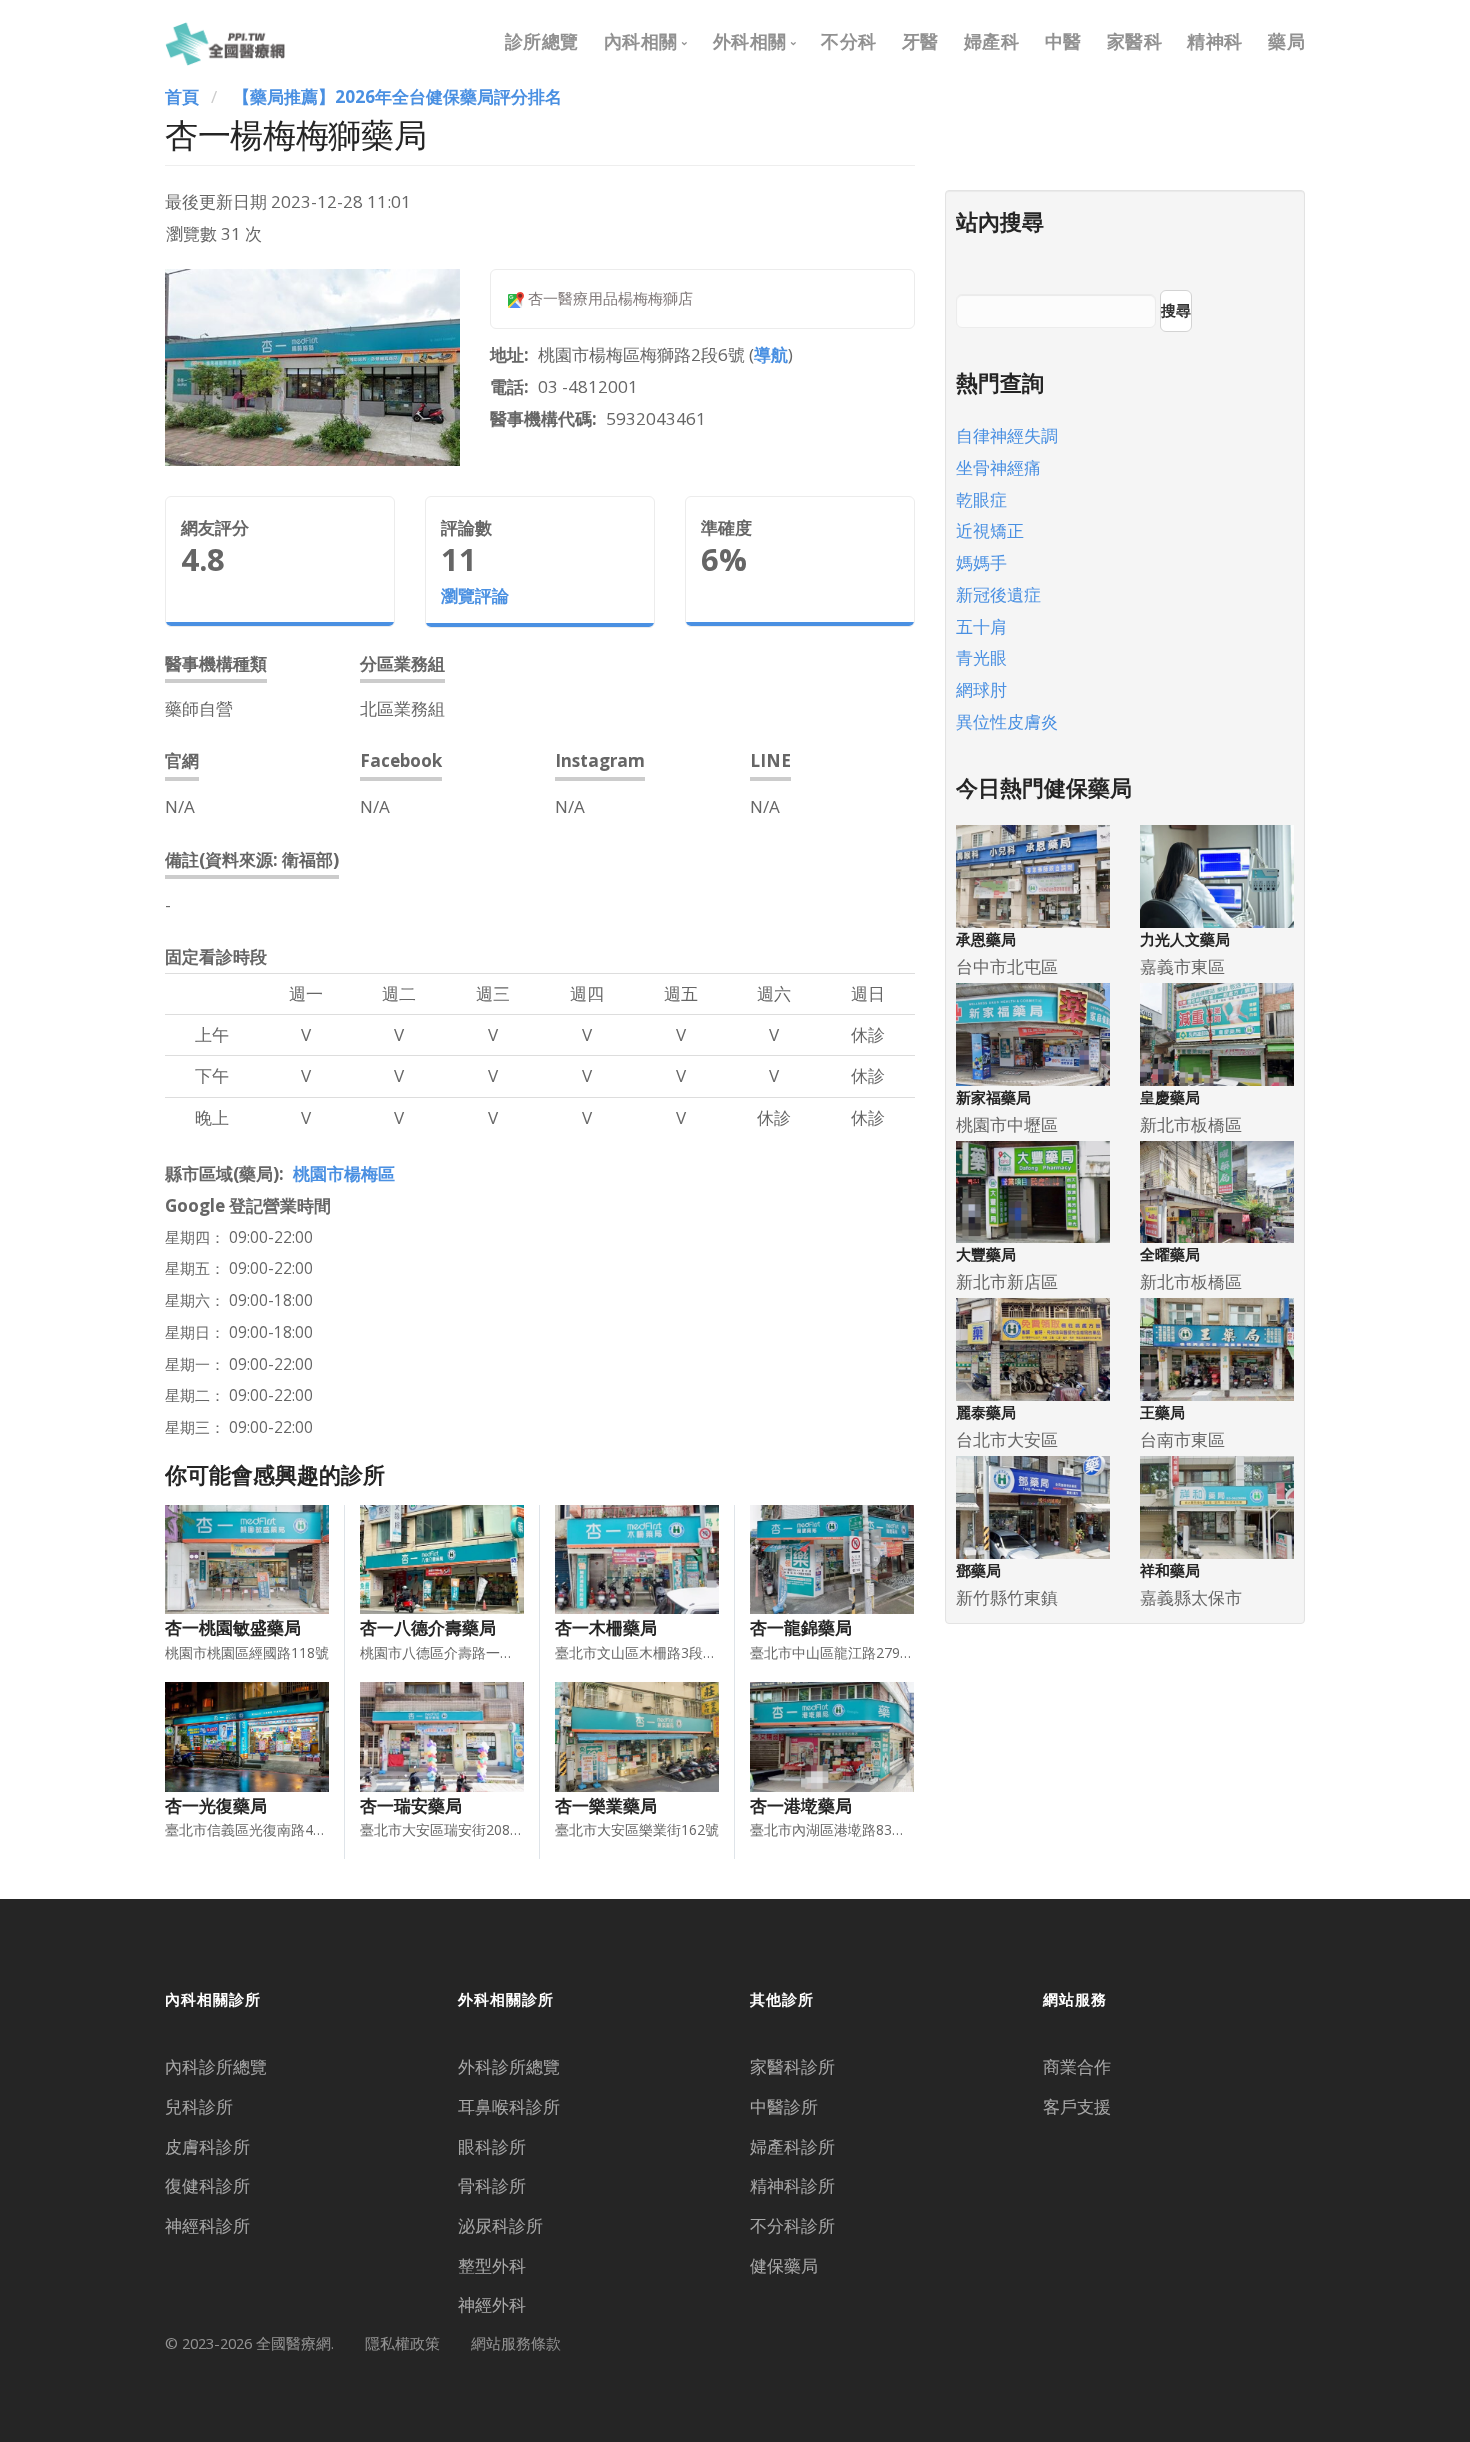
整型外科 (492, 2265)
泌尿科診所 (500, 2225)
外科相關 (750, 41)
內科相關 (641, 41)
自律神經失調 (1007, 435)
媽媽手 (981, 562)
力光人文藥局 (1185, 939)
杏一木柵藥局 (606, 1627)
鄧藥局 (978, 1570)
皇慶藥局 (1170, 1097)
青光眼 (981, 657)
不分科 (849, 41)
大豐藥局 (986, 1254)
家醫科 (1135, 41)
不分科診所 (792, 2225)
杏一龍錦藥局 (801, 1627)
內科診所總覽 (216, 2066)
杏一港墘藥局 (801, 1805)
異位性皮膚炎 (1007, 721)
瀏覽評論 (475, 595)
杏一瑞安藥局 (411, 1805)
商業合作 (1077, 2066)
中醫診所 (784, 2106)
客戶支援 (1077, 2106)
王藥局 (1162, 1412)
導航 (771, 354)
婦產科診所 (792, 2146)
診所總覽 (542, 41)
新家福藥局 (993, 1097)
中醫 (1063, 41)
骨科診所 (492, 2185)
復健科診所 (207, 2185)
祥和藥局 (1170, 1570)
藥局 (1286, 41)
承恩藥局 (986, 939)
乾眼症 (981, 499)
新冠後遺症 (998, 594)
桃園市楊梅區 (344, 1173)
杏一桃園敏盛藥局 (233, 1627)
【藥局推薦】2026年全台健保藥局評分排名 (397, 96)
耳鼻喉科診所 (509, 2106)
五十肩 (981, 626)
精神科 (1215, 41)
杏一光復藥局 (216, 1805)
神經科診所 (207, 2225)
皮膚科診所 (207, 2146)
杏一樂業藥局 (606, 1805)
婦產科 (992, 41)
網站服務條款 (516, 2343)
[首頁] (225, 41)
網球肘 (981, 689)
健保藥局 (784, 2265)
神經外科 (492, 2304)
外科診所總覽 (509, 2066)
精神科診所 (792, 2185)
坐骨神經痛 (998, 467)
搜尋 (1176, 310)
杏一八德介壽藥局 (428, 1627)
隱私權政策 (402, 2343)
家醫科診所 (792, 2066)
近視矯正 (990, 530)
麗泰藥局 (986, 1412)
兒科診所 (199, 2106)
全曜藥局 (1170, 1254)
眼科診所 (492, 2146)
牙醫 (920, 41)
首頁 (182, 96)
